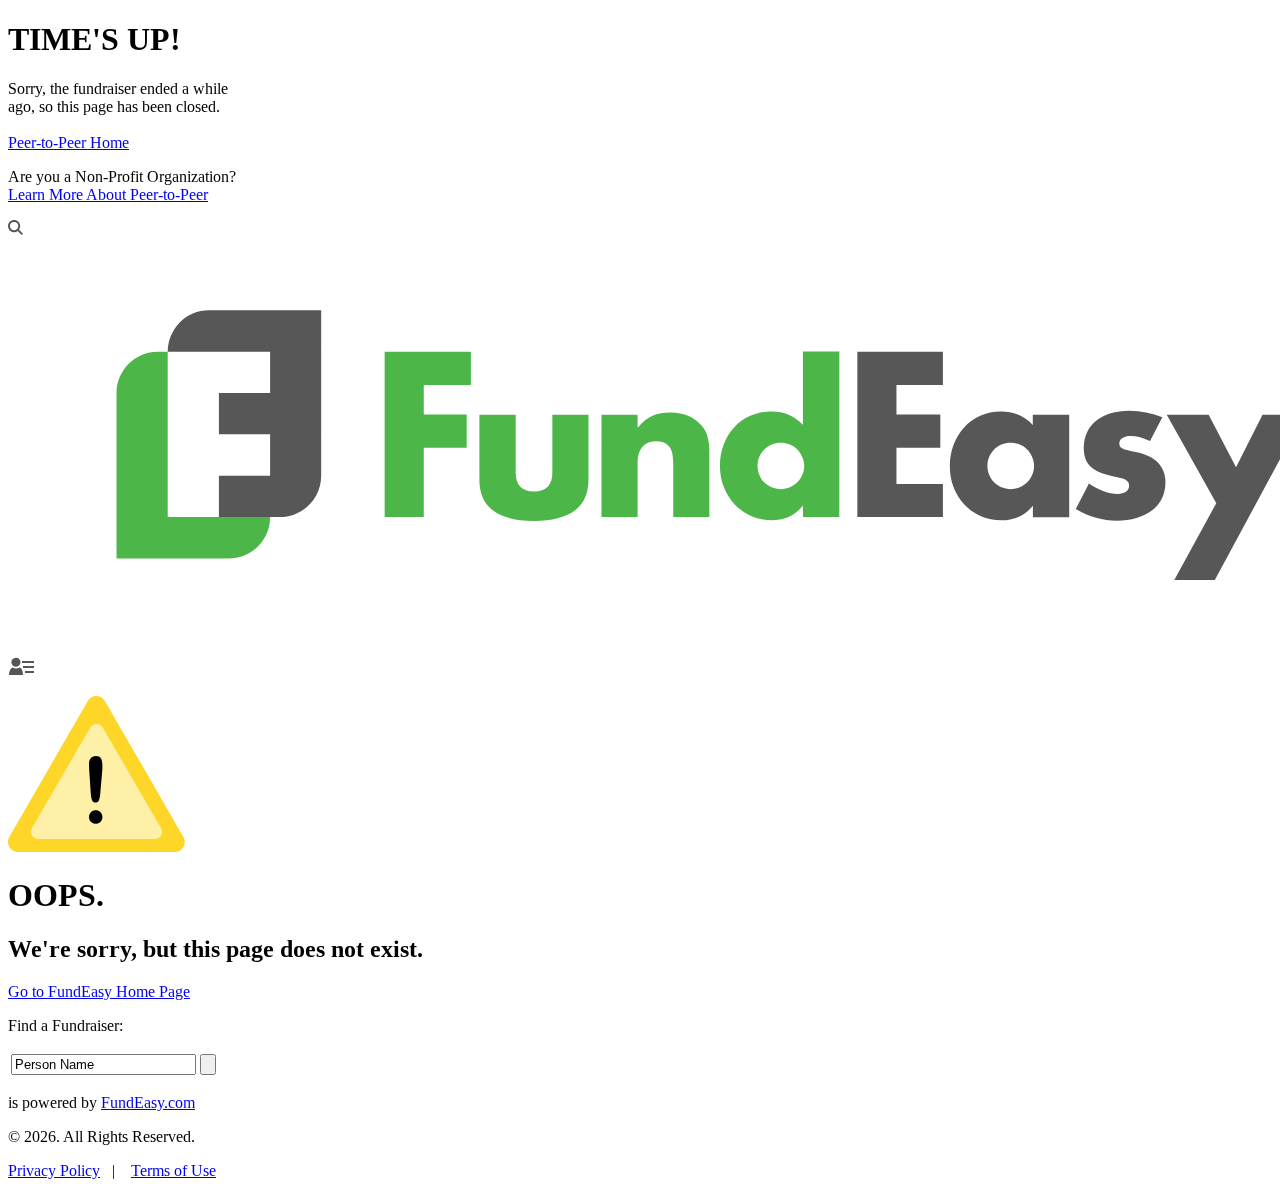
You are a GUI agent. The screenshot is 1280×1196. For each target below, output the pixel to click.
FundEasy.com (148, 1102)
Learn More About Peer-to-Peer (108, 194)
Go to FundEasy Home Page (99, 991)
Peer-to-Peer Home (68, 142)
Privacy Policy (54, 1170)
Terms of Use (173, 1170)
